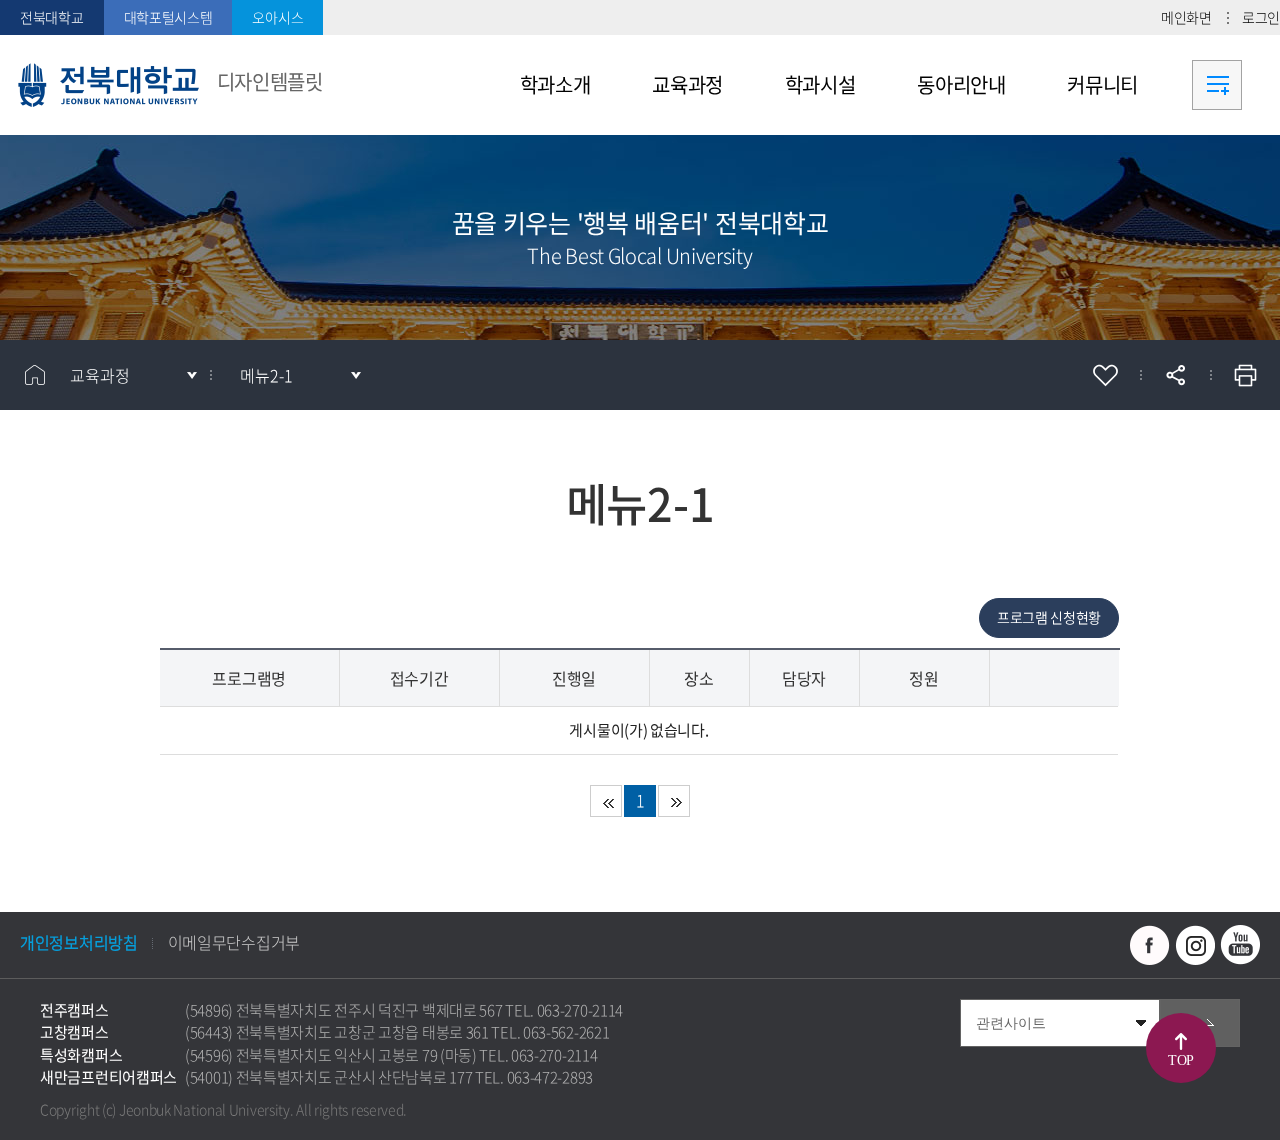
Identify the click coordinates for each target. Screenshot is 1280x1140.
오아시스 (277, 17)
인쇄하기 (1245, 375)
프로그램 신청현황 (1049, 617)
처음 (606, 801)
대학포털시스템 (168, 17)
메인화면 (1186, 17)
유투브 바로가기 (1240, 945)
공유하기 (1175, 375)
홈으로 (35, 375)
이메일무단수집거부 (234, 942)
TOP (1181, 1060)
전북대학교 (52, 17)
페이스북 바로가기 (1150, 945)
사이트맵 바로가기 (1217, 85)
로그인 (1261, 17)
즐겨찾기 (1105, 375)
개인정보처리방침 (79, 942)
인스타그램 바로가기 (1195, 945)
